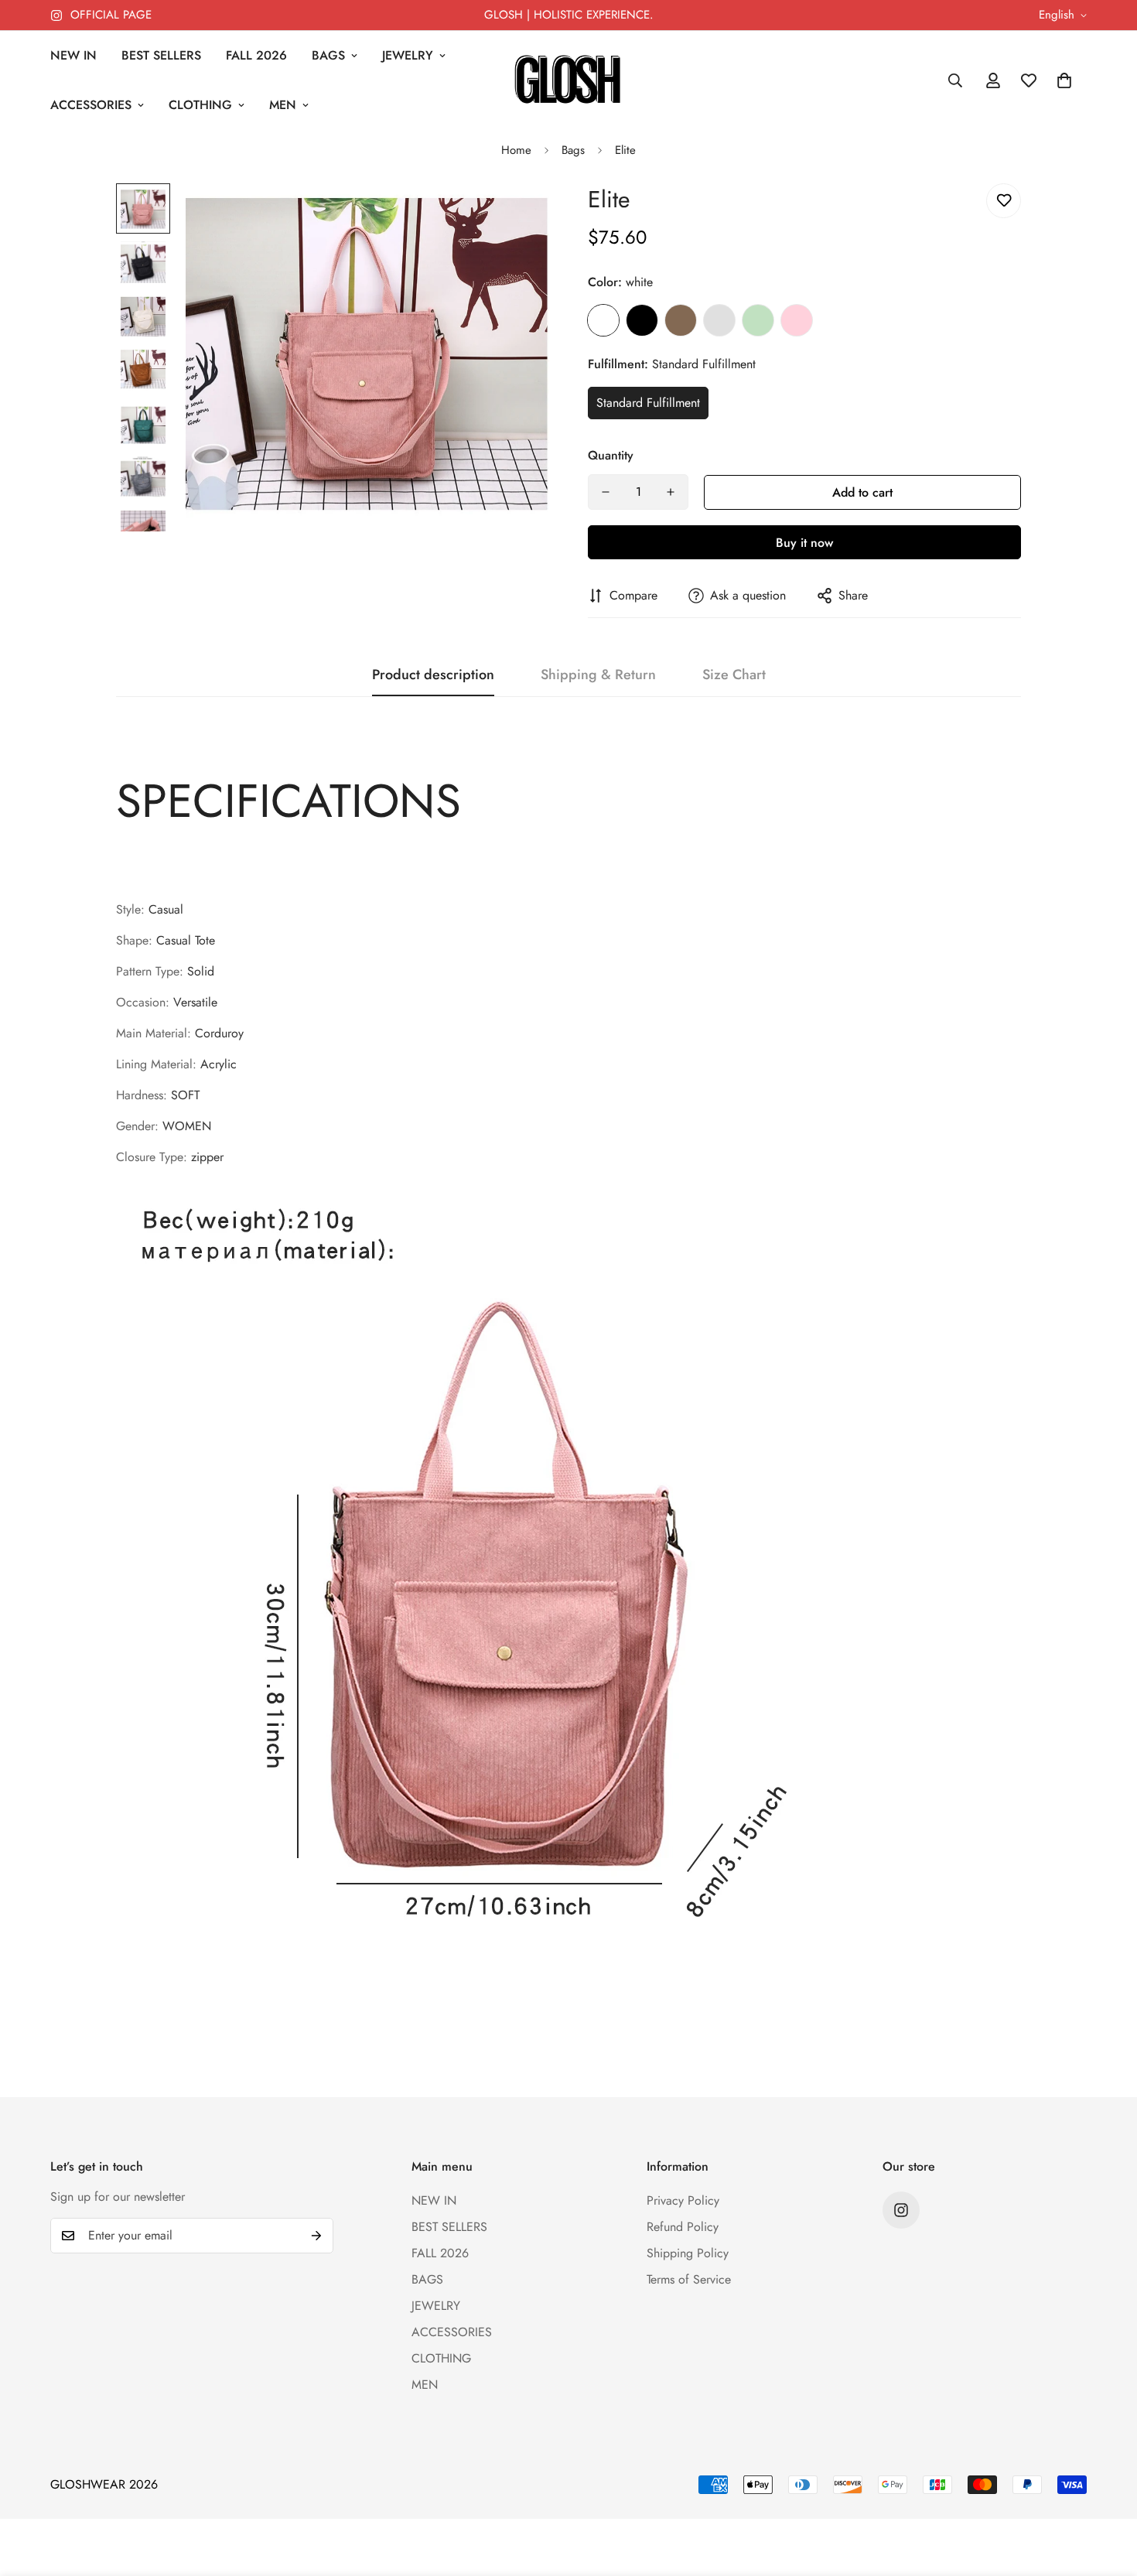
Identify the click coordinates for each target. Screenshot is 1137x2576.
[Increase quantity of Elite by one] (671, 492)
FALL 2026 (256, 55)
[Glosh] (568, 81)
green (758, 320)
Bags (573, 150)
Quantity (611, 455)
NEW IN (73, 55)
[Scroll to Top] (1107, 2492)
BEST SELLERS (161, 55)
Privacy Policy (683, 2200)
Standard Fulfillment (648, 403)
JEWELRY (408, 55)
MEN (283, 105)
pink (797, 320)
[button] (1064, 80)
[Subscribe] (316, 2236)
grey (719, 320)
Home (516, 150)
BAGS (328, 55)
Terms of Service (689, 2279)
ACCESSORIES (91, 105)
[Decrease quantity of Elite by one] (606, 492)
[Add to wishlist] (1004, 201)
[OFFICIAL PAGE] (901, 2210)
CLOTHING (200, 105)
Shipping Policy (688, 2253)
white (603, 320)
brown (681, 320)
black (642, 320)
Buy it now (804, 543)
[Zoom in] (516, 216)
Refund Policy (683, 2227)
